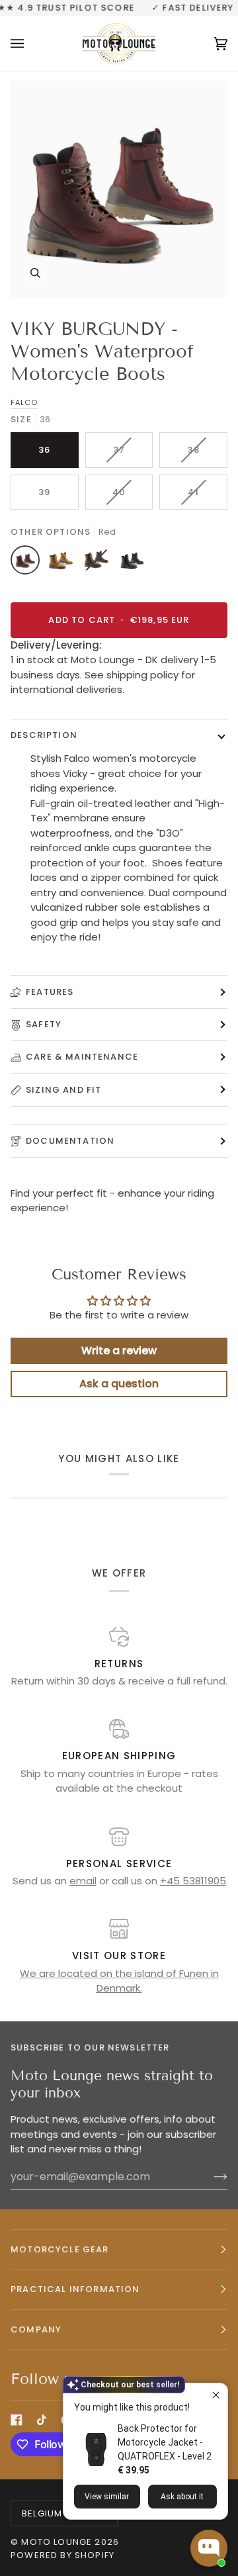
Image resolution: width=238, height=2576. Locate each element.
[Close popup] (216, 2395)
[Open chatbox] (209, 2548)
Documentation (70, 1141)
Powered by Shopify (62, 2555)
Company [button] (36, 2329)
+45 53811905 (193, 1881)
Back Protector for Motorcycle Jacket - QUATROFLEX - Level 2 (165, 2442)
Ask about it (182, 2497)
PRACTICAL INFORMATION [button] (75, 2289)
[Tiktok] (42, 2420)
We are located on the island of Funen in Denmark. (119, 1981)
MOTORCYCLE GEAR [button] (60, 2249)
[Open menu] (30, 43)
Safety (44, 1024)
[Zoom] (119, 189)
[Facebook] (17, 2420)
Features (50, 992)
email (83, 1881)
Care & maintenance (82, 1057)
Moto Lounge (58, 2542)
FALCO (24, 402)
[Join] (210, 2176)
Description (44, 735)
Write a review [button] (119, 1351)
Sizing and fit (63, 1090)
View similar (107, 2497)
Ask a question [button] (119, 1384)
